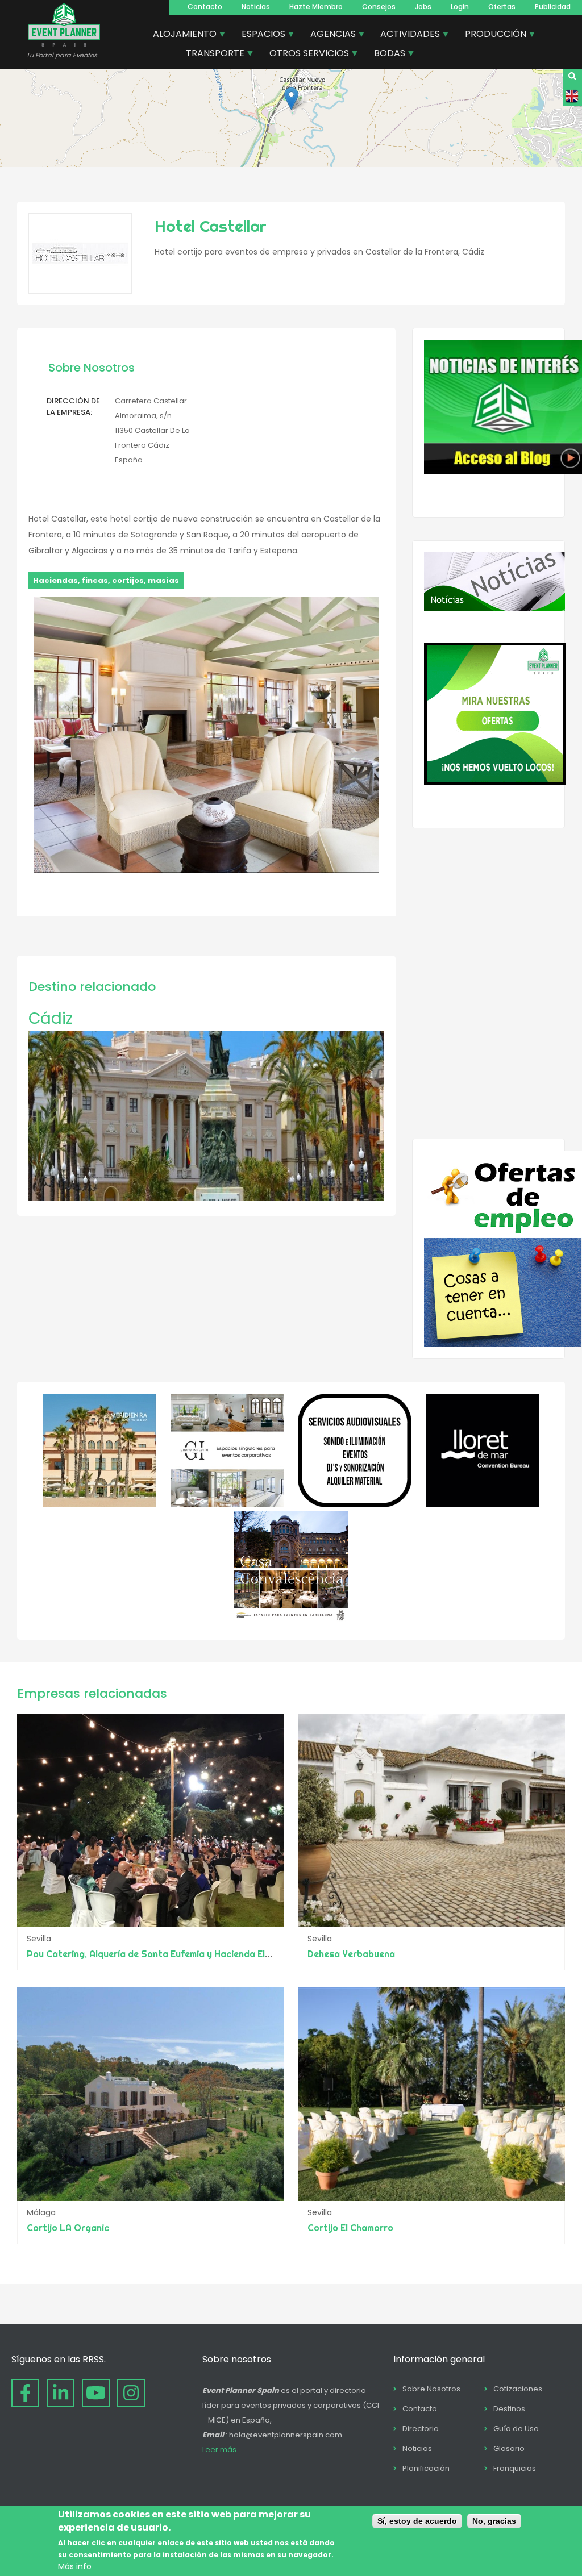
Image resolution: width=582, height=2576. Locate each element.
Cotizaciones (518, 2389)
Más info (75, 2566)
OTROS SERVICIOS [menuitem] (305, 55)
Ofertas (502, 7)
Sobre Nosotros (431, 2389)
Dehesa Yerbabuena (351, 1954)
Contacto (205, 7)
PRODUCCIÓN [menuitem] (491, 35)
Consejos (379, 7)
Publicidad (553, 7)
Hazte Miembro (316, 7)
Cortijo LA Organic (68, 2228)
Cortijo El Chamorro (350, 2228)
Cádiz (51, 1018)
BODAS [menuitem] (385, 55)
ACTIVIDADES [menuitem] (406, 35)
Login (460, 7)
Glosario (509, 2448)
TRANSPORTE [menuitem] (211, 55)
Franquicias (515, 2468)
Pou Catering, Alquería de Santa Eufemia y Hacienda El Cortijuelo (169, 1954)
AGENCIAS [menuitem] (329, 35)
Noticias (256, 7)
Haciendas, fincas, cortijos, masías (106, 580)
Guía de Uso (516, 2429)
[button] (291, 99)
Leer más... (222, 2450)
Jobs (423, 7)
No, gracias (494, 2521)
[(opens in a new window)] (99, 1504)
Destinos (509, 2409)
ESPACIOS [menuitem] (259, 35)
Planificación (426, 2468)
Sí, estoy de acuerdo (417, 2521)
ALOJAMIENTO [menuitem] (180, 35)
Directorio (421, 2429)
